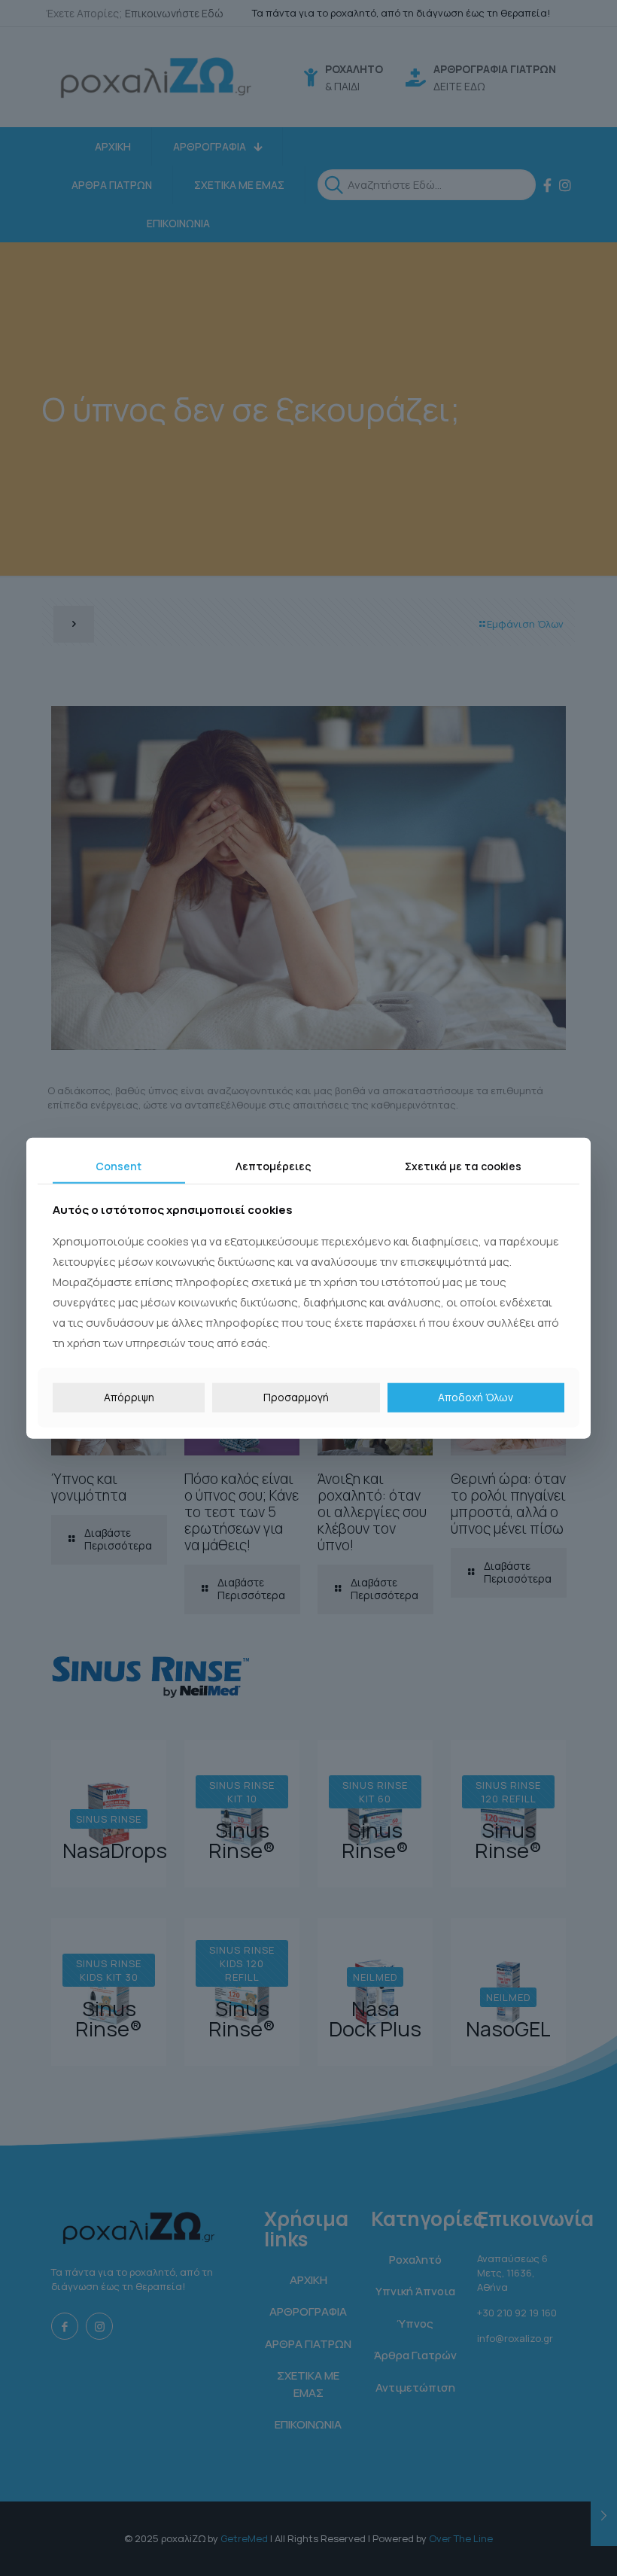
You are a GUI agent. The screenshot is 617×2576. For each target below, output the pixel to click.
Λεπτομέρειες (273, 1165)
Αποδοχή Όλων (476, 1397)
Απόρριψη (129, 1397)
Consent (119, 1165)
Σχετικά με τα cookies (463, 1165)
